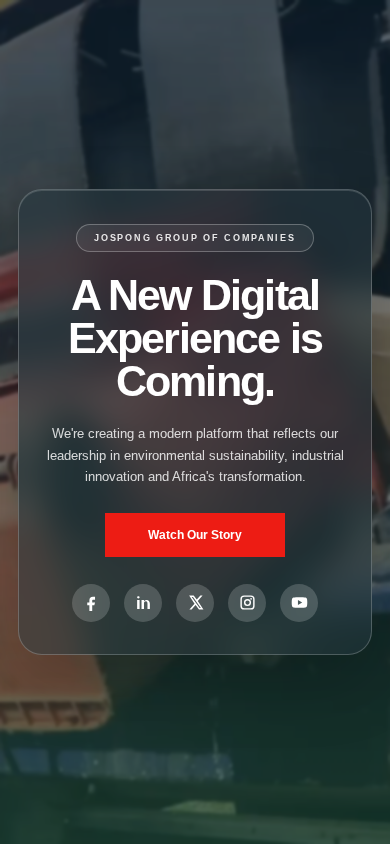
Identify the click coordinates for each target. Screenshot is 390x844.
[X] (195, 603)
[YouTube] (299, 603)
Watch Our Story (195, 535)
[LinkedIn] (143, 603)
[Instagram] (247, 603)
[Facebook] (91, 603)
